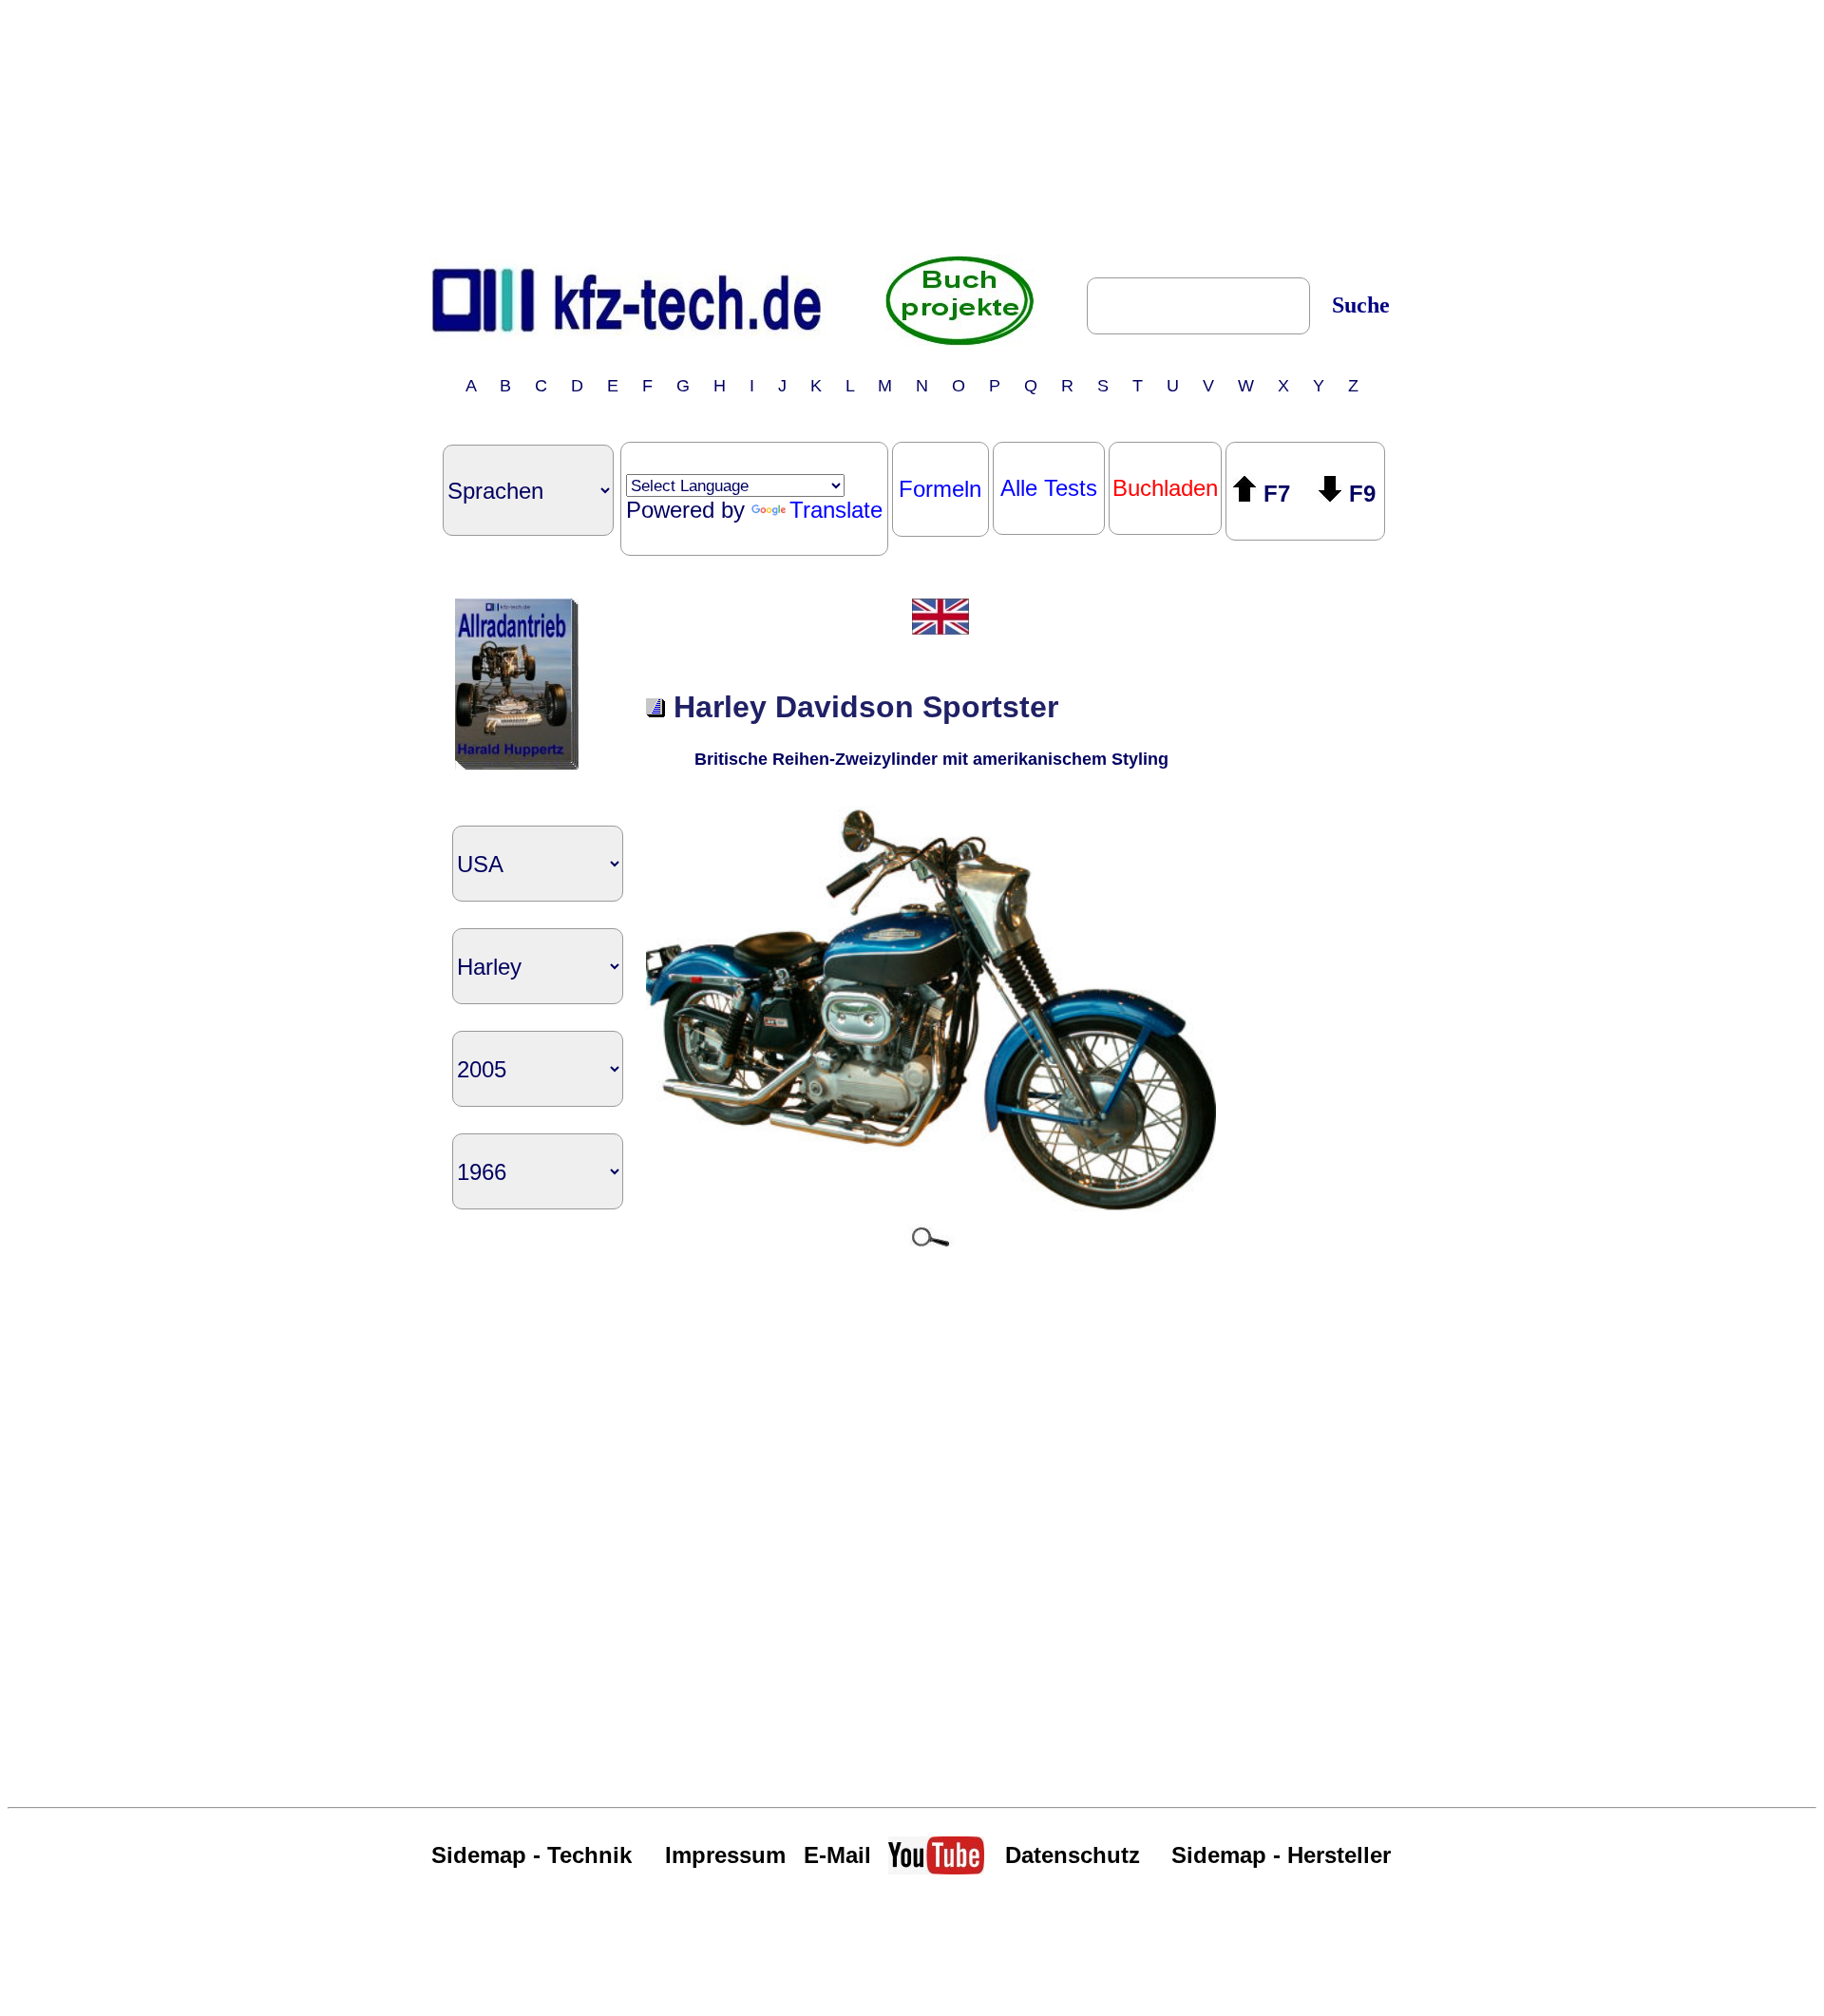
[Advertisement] (912, 126)
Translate (836, 510)
